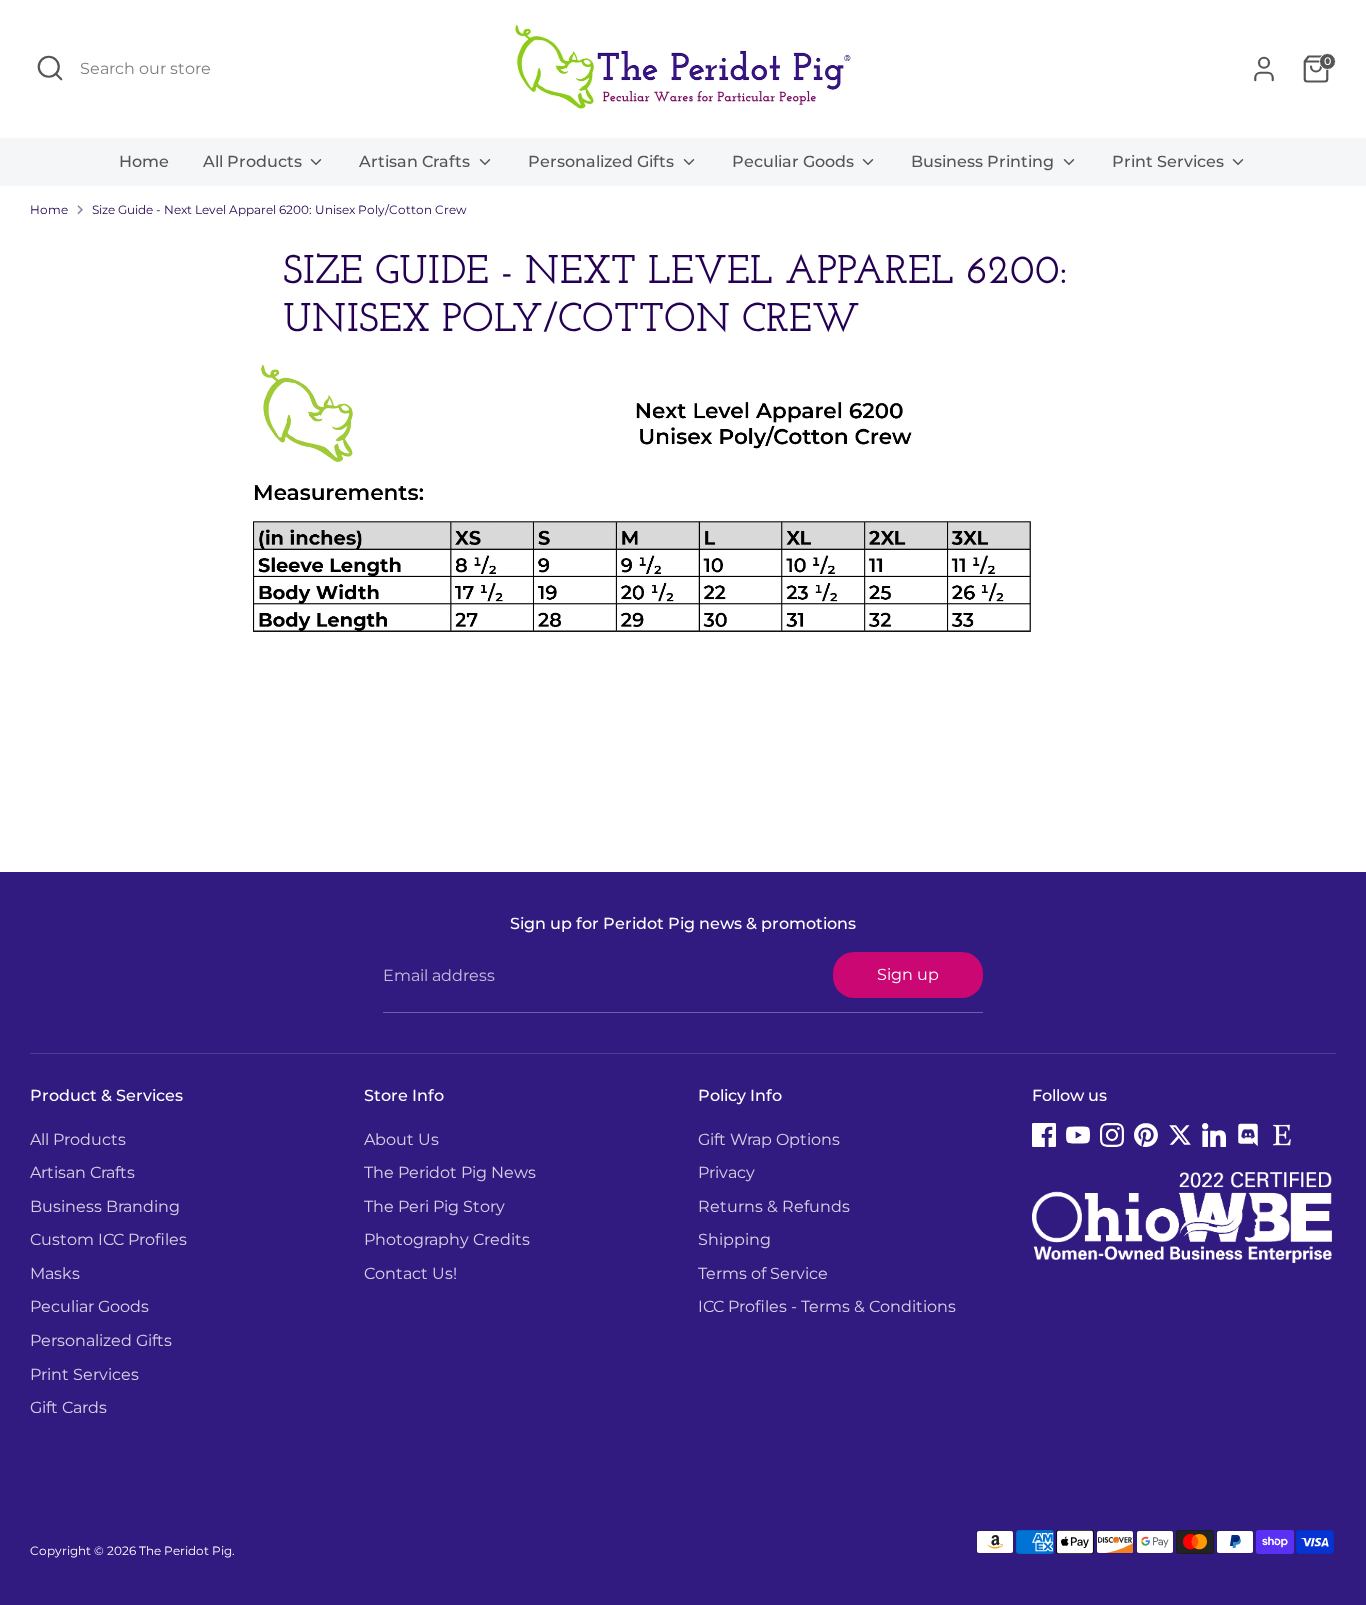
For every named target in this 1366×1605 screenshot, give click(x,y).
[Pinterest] (1146, 1135)
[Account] (1264, 69)
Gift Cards (68, 1407)
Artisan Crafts (416, 161)
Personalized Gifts (603, 161)
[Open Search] (50, 68)
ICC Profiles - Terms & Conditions (827, 1306)
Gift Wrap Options (769, 1139)
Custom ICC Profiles (108, 1239)
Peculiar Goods (795, 161)
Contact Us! (410, 1273)
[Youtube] (1078, 1135)
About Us (401, 1139)
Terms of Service (763, 1273)
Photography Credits (447, 1239)
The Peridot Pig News (450, 1172)
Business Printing (984, 161)
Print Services (1170, 161)
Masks (55, 1273)
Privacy (726, 1172)
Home (144, 161)
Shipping (734, 1239)
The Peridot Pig (185, 1550)
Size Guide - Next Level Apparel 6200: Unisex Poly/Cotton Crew (279, 209)
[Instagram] (1112, 1135)
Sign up (908, 974)
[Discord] (1248, 1135)
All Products (254, 161)
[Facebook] (1044, 1135)
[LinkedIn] (1214, 1135)
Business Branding (105, 1206)
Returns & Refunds (774, 1206)
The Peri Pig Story (434, 1206)
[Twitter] (1180, 1135)
